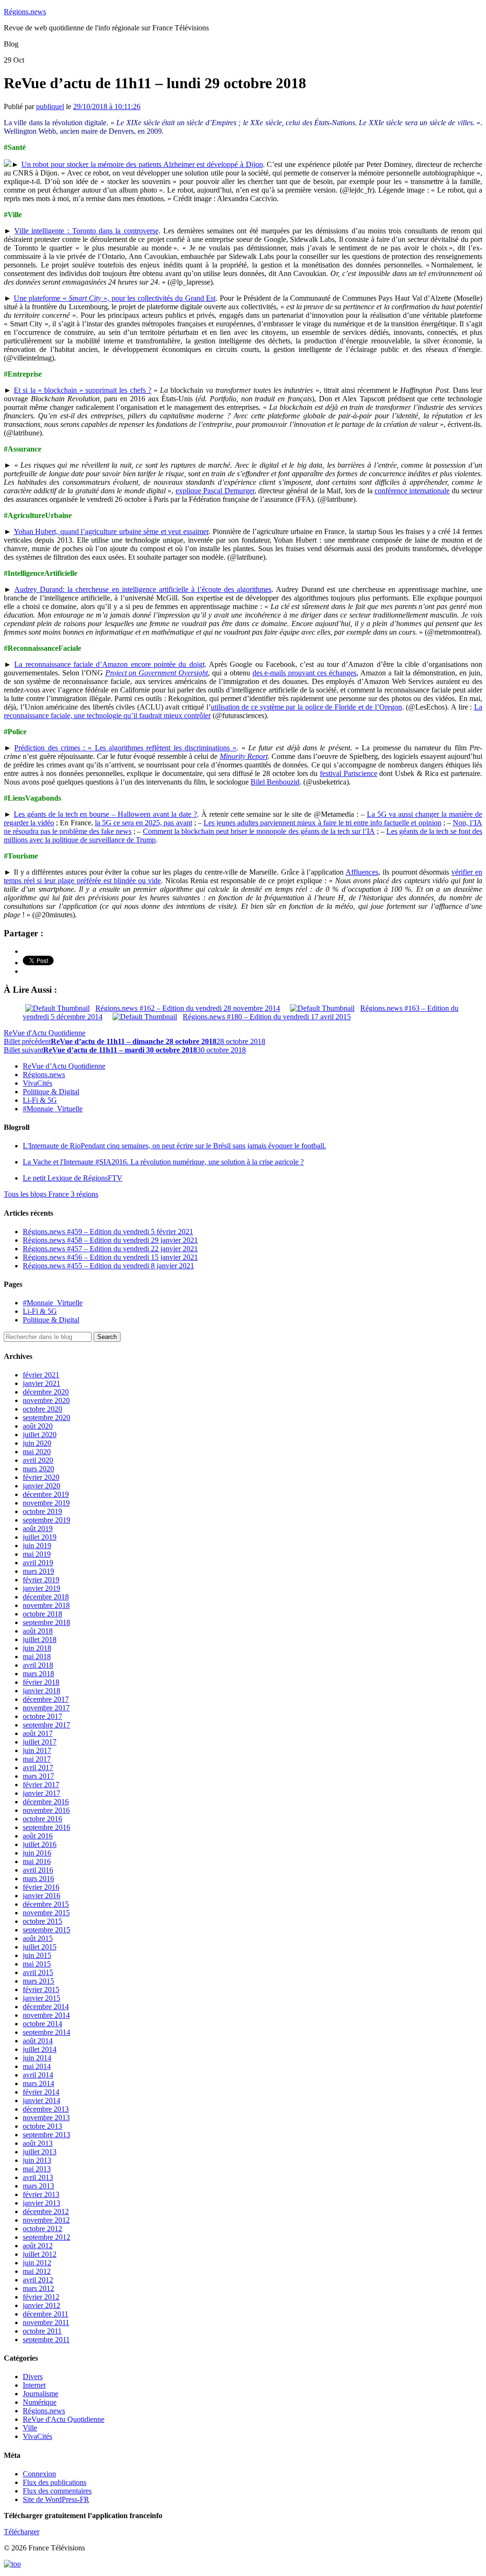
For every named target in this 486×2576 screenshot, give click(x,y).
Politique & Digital (51, 1092)
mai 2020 (37, 1452)
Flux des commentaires (57, 2491)
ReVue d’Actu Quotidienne (64, 1066)
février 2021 (41, 1375)
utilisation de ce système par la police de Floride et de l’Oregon (306, 707)
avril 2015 (38, 1972)
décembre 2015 (46, 1904)
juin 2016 (37, 1853)
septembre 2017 (47, 1725)
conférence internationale (412, 491)
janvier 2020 (42, 1486)
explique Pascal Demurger (215, 491)
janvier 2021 (42, 1383)
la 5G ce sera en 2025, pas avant (144, 823)
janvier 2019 (42, 1588)
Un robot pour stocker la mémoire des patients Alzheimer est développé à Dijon (142, 164)
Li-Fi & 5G (40, 1100)
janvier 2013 (42, 2203)
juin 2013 (37, 2160)
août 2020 (38, 1426)
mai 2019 (37, 1554)
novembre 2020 (46, 1400)
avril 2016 (38, 1870)
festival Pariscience (349, 773)
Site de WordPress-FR (56, 2499)
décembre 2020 (46, 1392)
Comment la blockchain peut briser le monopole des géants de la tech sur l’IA (259, 831)
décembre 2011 (46, 2314)
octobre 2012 (42, 2229)
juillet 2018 (40, 1639)
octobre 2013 (42, 2126)
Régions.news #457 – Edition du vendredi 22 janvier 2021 (110, 1249)
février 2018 (41, 1682)
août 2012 (38, 2246)
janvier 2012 (42, 2305)
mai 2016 (37, 1861)
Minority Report (244, 756)
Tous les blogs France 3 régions (51, 1194)
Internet (34, 2385)
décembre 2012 (46, 2211)
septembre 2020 (47, 1417)
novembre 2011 (46, 2322)
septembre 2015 (47, 1930)
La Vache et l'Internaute (163, 1162)
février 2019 (41, 1580)
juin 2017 (37, 1750)
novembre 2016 (46, 1810)
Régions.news (25, 12)
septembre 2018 (47, 1622)
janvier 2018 (42, 1691)
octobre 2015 (42, 1921)
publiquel (50, 106)
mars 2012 (38, 2288)
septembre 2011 (46, 2340)
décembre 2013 (46, 2109)
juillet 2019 (40, 1537)
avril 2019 (38, 1563)
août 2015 (38, 1938)
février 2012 (41, 2297)
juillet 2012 (40, 2254)
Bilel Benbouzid (275, 782)
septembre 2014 (47, 2032)
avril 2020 (38, 1460)
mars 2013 (38, 2186)
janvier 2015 (42, 1998)
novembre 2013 (46, 2118)
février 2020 (41, 1477)
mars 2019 (38, 1571)
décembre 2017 (46, 1699)
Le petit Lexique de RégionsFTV (73, 1178)
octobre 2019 (42, 1511)
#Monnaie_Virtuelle (53, 1109)
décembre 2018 (46, 1597)
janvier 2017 (42, 1793)
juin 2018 (37, 1648)
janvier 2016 (42, 1896)
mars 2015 (38, 1981)
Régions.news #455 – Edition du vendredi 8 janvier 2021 (108, 1266)
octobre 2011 (42, 2331)
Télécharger (22, 2532)
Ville (30, 2428)
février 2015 (41, 1990)
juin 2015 (37, 1955)
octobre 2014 (42, 2024)
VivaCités (37, 1083)
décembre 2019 (46, 1494)
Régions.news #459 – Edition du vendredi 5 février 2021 (108, 1232)
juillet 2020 (40, 1435)
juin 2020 (37, 1443)
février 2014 (41, 2092)
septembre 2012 (47, 2237)
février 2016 (41, 1887)
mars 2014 (38, 2083)
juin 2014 (37, 2058)
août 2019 (38, 1528)
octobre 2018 (42, 1614)
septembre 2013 (47, 2135)
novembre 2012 (46, 2220)
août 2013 (38, 2143)
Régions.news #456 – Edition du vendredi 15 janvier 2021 (110, 1257)
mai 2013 (37, 2169)
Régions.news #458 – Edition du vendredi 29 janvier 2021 (110, 1240)
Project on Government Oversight (157, 673)
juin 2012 (37, 2263)
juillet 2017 (40, 1742)
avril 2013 (38, 2177)
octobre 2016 (42, 1819)
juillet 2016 (40, 1844)
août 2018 (38, 1631)
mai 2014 (37, 2066)
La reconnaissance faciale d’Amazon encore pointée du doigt (109, 664)
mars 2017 (38, 1776)
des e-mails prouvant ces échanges (304, 673)
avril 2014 (38, 2075)
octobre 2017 (42, 1716)
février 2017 (41, 1785)
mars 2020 (38, 1469)
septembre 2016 (47, 1827)
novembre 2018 (46, 1605)
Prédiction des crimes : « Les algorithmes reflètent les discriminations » (125, 748)
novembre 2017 (46, 1708)
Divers (33, 2377)
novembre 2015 (46, 1913)
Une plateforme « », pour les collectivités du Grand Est (115, 298)
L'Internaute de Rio (174, 1146)
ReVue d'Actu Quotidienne (45, 1033)
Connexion (39, 2474)
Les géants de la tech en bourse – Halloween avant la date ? (105, 814)
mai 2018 (37, 1657)
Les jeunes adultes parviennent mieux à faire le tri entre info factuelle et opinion (322, 823)
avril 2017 (38, 1768)
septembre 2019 (47, 1520)
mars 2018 (38, 1674)
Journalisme (41, 2394)
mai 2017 (37, 1759)
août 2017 (38, 1733)
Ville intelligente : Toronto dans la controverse (86, 231)
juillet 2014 (40, 2049)
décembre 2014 (46, 2007)
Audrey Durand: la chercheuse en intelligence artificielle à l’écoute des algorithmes (143, 589)
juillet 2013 (40, 2152)
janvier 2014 (42, 2101)
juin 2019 (37, 1546)
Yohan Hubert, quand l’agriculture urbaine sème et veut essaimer (111, 531)
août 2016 (38, 1836)
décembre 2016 (46, 1802)
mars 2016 (38, 1879)
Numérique (40, 2402)
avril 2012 (38, 2280)
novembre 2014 (46, 2015)
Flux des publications (55, 2482)
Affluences (362, 872)
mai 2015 (37, 1964)
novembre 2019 (46, 1503)
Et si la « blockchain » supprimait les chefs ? (83, 390)
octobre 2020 (42, 1409)
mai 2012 (37, 2271)
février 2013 (41, 2194)
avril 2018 (38, 1665)
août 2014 (38, 2041)
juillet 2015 (40, 1947)
